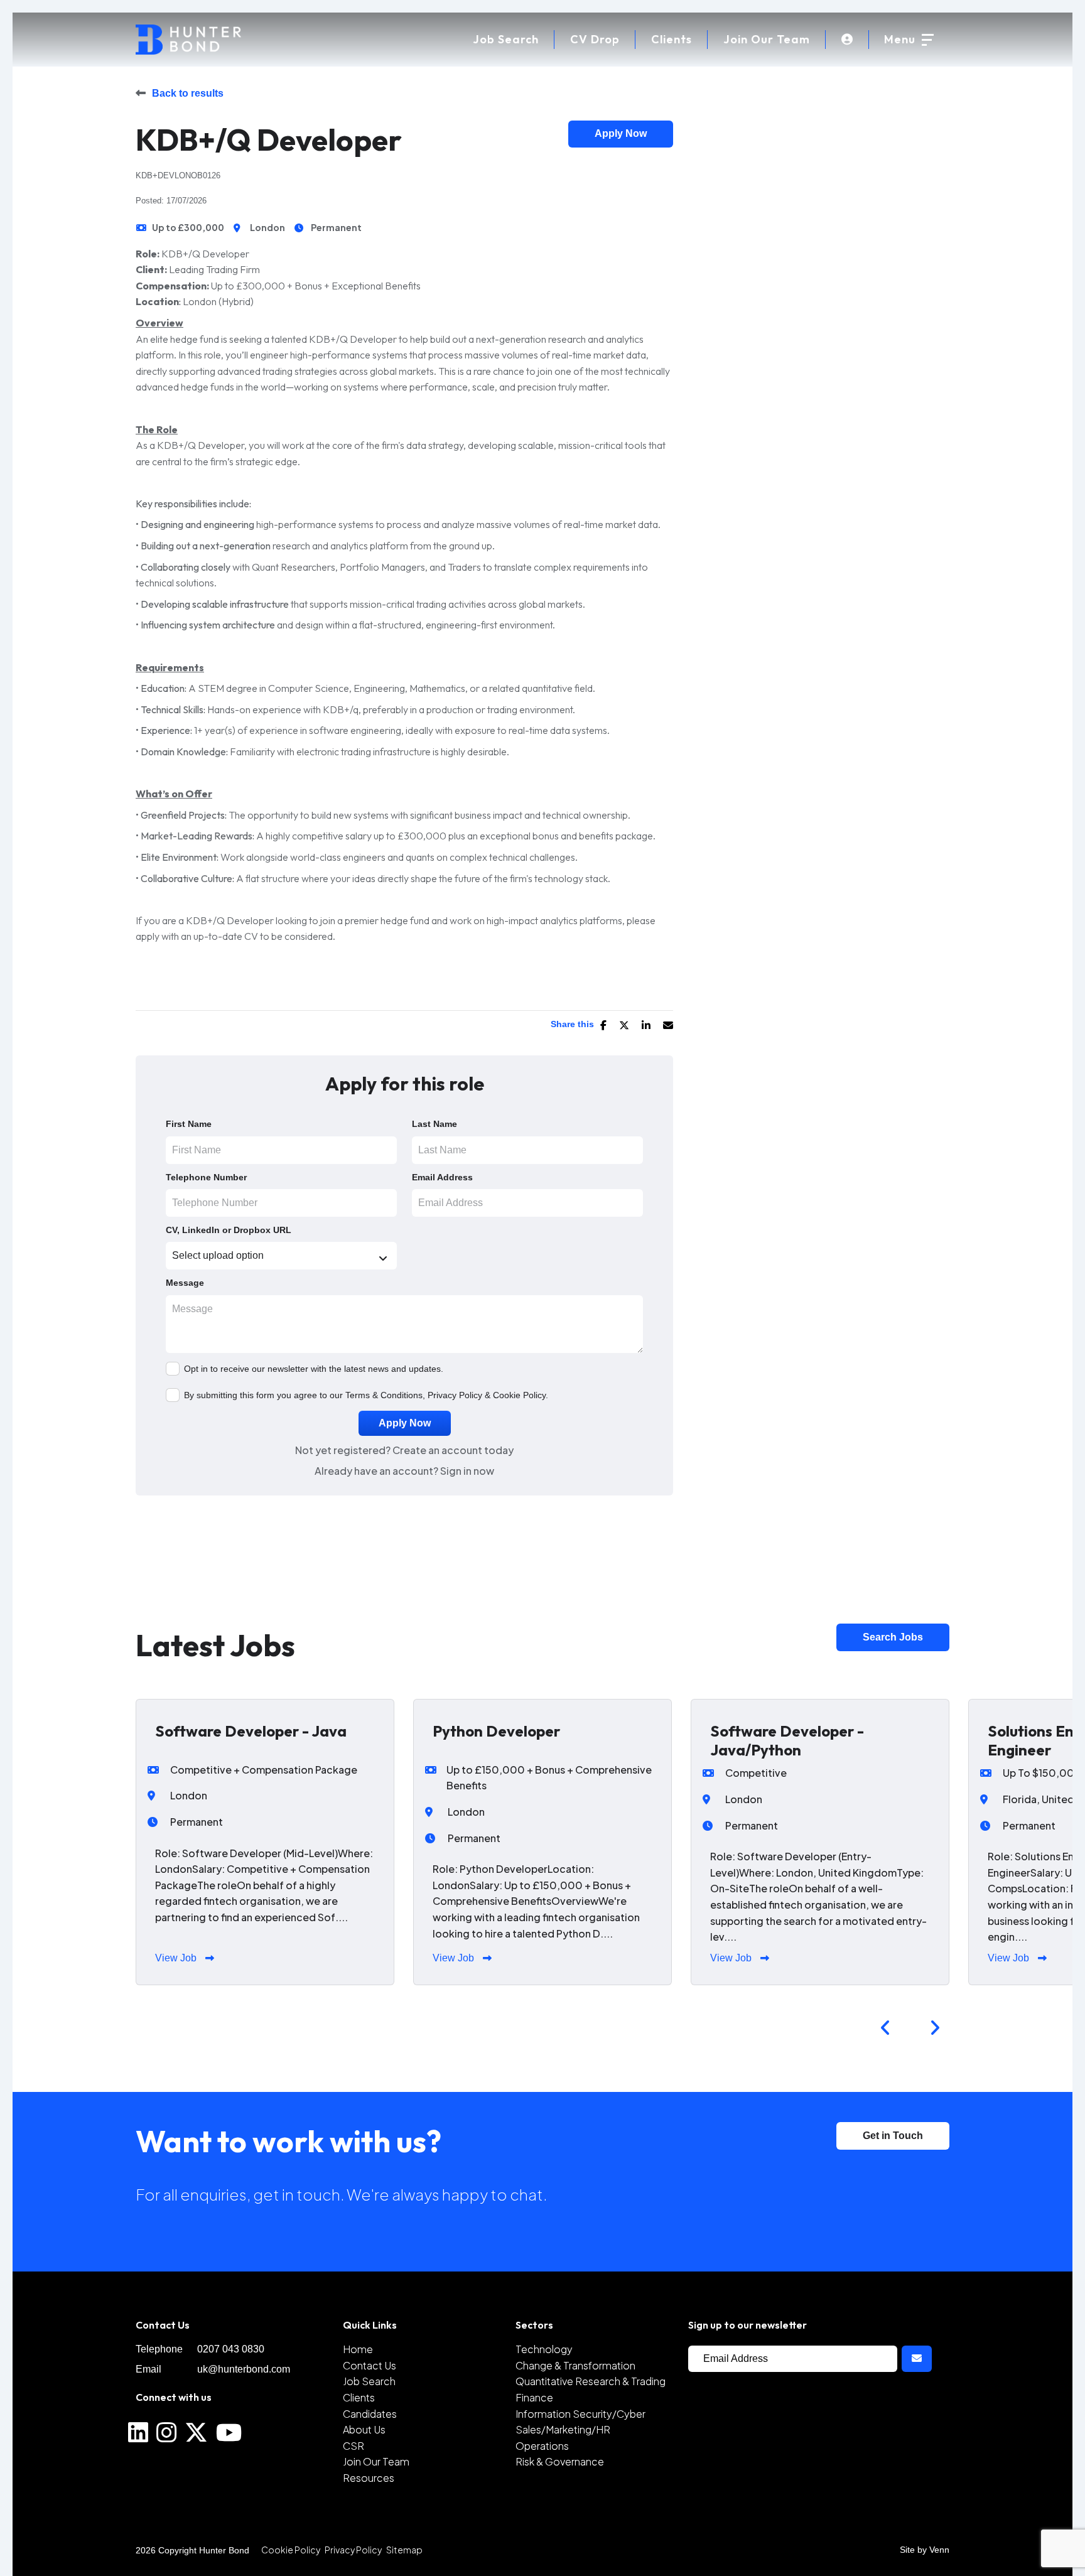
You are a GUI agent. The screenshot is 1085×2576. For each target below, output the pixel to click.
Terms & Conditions (384, 1395)
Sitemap (404, 2550)
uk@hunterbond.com (244, 2369)
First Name (189, 1124)
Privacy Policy (455, 1395)
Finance (534, 2397)
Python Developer (496, 1731)
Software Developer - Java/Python (787, 1740)
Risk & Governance (560, 2461)
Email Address (442, 1177)
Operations (542, 2446)
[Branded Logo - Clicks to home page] (188, 40)
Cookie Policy (519, 1395)
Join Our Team (767, 39)
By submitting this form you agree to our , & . (366, 1395)
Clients (672, 39)
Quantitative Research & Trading (591, 2381)
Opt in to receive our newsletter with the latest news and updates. (314, 1369)
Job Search (369, 2381)
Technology (544, 2349)
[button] (885, 2028)
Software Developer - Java (251, 1731)
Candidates (370, 2414)
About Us (364, 2429)
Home (358, 2349)
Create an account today (453, 1450)
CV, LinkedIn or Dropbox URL (229, 1230)
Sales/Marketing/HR (563, 2429)
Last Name (435, 1124)
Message (185, 1283)
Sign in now (467, 1471)
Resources (369, 2478)
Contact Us (370, 2365)
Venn (939, 2550)
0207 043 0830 (231, 2349)
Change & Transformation (575, 2365)
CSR (354, 2446)
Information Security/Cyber (580, 2414)
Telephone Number (206, 1177)
